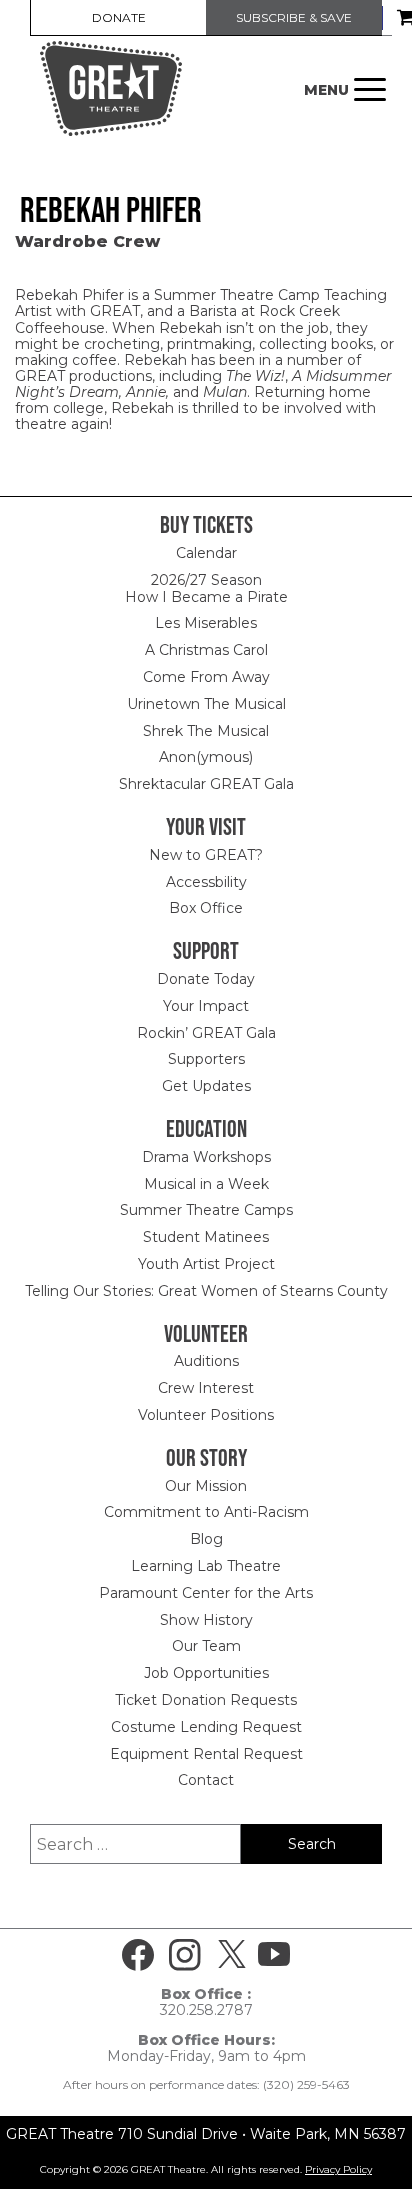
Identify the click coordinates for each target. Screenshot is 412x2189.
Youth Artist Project (206, 1264)
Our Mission (206, 1486)
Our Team (206, 1646)
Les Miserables (206, 623)
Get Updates (206, 1086)
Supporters (206, 1059)
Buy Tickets (206, 524)
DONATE (119, 18)
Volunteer (206, 1333)
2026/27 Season (206, 580)
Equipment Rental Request (206, 1754)
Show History (206, 1620)
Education (206, 1128)
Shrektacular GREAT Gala (206, 784)
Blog (206, 1539)
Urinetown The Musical (206, 704)
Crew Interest (206, 1388)
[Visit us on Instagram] (185, 1955)
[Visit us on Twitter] (232, 1955)
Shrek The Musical (206, 731)
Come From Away (206, 677)
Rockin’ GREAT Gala (206, 1033)
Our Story (206, 1457)
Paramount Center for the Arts (206, 1593)
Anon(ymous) (206, 757)
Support (206, 950)
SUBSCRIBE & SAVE (294, 18)
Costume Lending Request (206, 1727)
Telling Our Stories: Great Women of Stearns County (206, 1291)
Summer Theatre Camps (206, 1210)
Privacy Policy (338, 2169)
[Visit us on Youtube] (274, 1955)
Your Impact (206, 1006)
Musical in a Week (206, 1184)
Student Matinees (206, 1237)
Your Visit (206, 826)
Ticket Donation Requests (206, 1700)
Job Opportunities (206, 1673)
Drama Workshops (206, 1157)
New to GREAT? (206, 855)
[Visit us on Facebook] (138, 1955)
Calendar (206, 553)
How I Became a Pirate (206, 597)
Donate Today (206, 979)
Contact (206, 1780)
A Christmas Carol (206, 650)
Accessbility (206, 882)
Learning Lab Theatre (206, 1566)
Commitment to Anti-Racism (206, 1512)
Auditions (206, 1361)
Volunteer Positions (206, 1415)
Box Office (206, 908)
